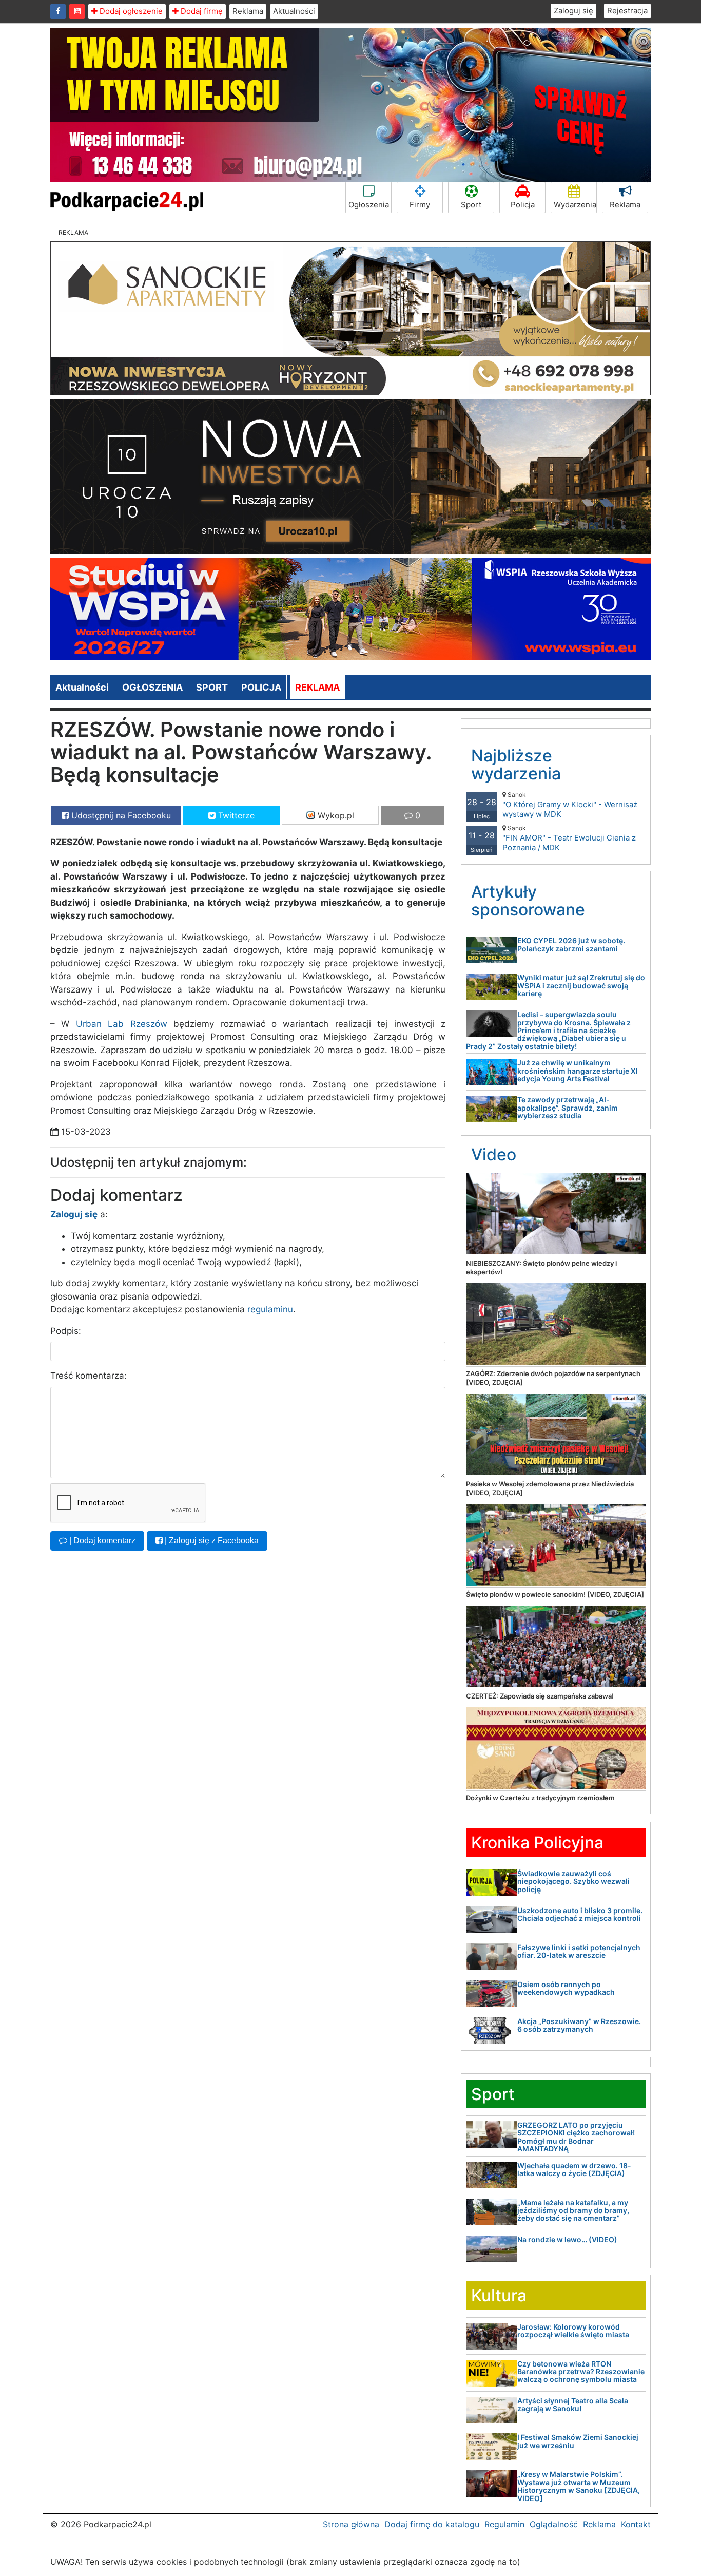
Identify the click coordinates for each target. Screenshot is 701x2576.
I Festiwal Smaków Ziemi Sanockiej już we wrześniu (578, 2441)
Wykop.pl (335, 815)
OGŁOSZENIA (152, 687)
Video (494, 1155)
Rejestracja (627, 11)
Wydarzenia (575, 205)
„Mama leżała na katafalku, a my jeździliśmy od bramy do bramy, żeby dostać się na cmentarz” (573, 2210)
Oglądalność (554, 2524)
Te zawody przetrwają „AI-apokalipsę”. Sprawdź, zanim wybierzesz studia (568, 1108)
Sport (471, 205)
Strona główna (351, 2524)
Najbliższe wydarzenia (516, 765)
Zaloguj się (573, 11)
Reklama (248, 11)
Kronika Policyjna (537, 1843)
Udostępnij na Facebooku (120, 815)
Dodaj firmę (201, 11)
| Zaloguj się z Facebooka (211, 1541)
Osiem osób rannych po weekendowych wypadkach (566, 1988)
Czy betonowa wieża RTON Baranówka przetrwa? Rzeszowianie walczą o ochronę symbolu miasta (581, 2372)
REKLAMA (317, 687)
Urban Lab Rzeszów (122, 1024)
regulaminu (270, 1309)
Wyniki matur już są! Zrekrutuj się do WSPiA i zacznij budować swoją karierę (581, 985)
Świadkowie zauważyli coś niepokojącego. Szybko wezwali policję (573, 1881)
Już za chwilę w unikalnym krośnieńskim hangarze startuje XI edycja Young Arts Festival (578, 1071)
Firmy (420, 205)
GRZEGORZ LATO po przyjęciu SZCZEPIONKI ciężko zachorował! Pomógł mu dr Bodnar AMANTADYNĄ (576, 2137)
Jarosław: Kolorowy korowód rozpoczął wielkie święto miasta (573, 2331)
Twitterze (235, 815)
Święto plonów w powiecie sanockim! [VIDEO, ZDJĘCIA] (555, 1594)
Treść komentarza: (89, 1376)
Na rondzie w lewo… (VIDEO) (567, 2239)
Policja (523, 205)
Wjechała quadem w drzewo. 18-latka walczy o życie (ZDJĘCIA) (574, 2169)
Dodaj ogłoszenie (130, 11)
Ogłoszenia (369, 205)
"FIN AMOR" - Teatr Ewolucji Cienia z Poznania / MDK (569, 838)
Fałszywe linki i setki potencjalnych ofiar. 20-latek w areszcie (579, 1951)
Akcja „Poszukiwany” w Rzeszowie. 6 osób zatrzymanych (579, 2025)
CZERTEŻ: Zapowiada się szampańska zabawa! (540, 1696)
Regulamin (504, 2524)
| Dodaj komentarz (101, 1541)
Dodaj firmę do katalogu (432, 2524)
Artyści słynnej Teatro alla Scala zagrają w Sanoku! (573, 2405)
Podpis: (66, 1331)
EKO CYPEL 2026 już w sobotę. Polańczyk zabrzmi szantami (571, 944)
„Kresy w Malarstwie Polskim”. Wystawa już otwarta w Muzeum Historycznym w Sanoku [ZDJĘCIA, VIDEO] (579, 2486)
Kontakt (636, 2524)
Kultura (499, 2295)
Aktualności (294, 11)
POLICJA (261, 687)
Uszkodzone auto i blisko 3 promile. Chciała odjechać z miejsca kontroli (580, 1914)
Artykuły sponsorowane (528, 901)
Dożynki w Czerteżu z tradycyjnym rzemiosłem (540, 1798)
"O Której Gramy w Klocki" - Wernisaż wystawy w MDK (570, 805)
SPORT (212, 687)
